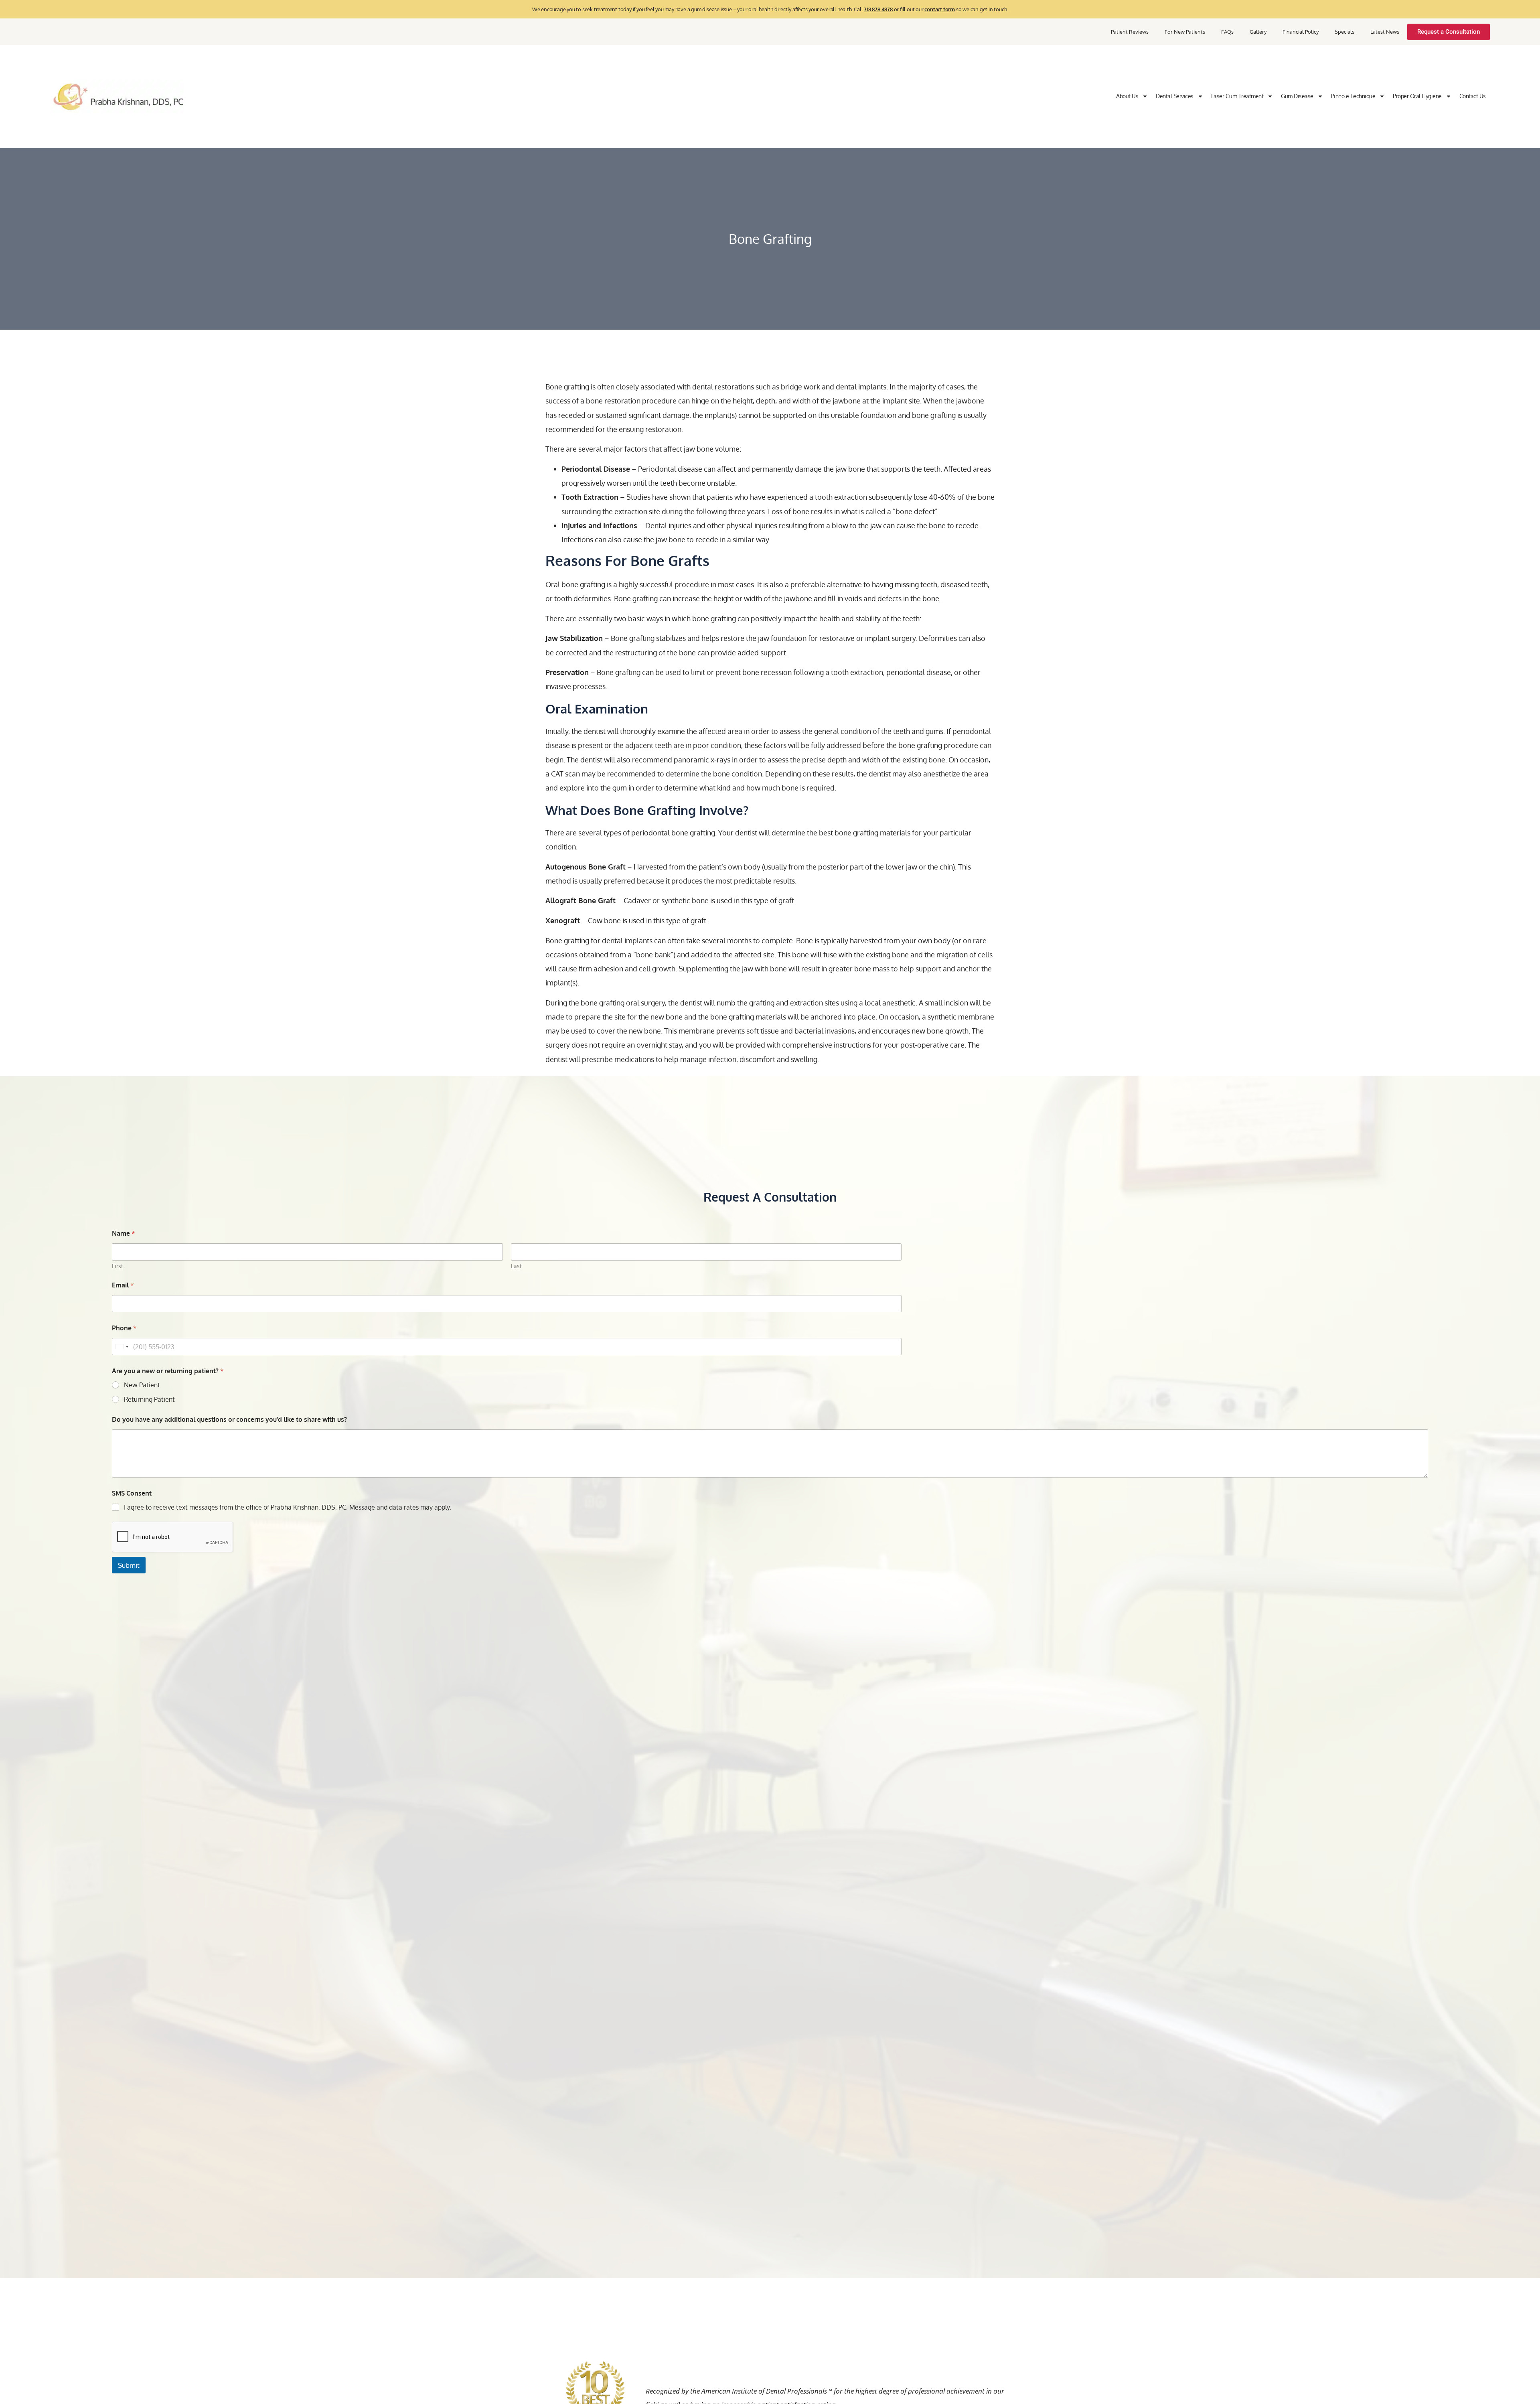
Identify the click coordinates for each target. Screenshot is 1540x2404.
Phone (124, 1328)
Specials (1344, 32)
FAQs (1227, 32)
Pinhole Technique (1353, 96)
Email (123, 1285)
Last (516, 1266)
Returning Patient (149, 1399)
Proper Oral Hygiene (1417, 96)
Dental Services (1175, 96)
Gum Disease (1297, 96)
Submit (129, 1565)
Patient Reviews (1130, 32)
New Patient (142, 1385)
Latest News (1385, 32)
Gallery (1258, 32)
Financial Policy (1301, 32)
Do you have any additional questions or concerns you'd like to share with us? (229, 1420)
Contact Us (1473, 96)
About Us (1127, 96)
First (118, 1266)
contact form (940, 9)
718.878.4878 (878, 9)
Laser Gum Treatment (1237, 96)
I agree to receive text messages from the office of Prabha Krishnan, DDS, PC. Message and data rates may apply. (288, 1507)
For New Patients (1185, 32)
